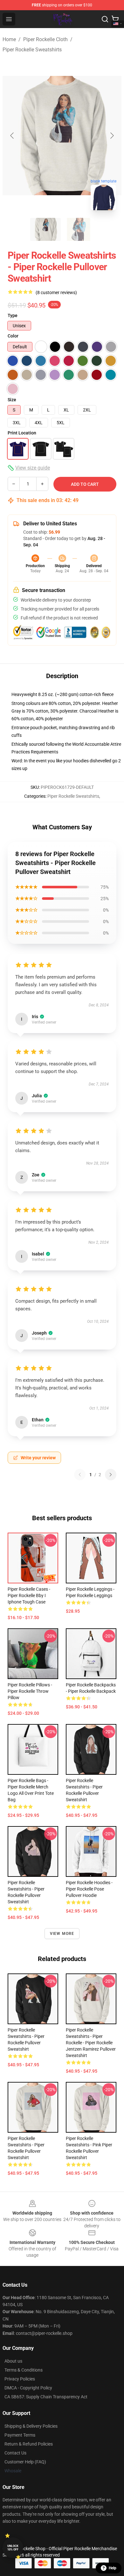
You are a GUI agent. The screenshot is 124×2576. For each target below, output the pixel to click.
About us (13, 2361)
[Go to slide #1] (45, 229)
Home (9, 39)
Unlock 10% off (13, 2548)
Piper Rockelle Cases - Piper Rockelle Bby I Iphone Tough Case (29, 1595)
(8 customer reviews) (56, 292)
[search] (105, 19)
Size (12, 400)
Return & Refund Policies (29, 2444)
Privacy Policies (20, 2379)
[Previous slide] (12, 136)
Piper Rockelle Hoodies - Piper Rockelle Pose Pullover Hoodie (89, 1889)
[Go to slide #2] (79, 229)
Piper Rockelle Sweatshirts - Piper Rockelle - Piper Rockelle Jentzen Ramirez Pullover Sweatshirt (91, 2043)
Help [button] (113, 2568)
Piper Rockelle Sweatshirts (32, 50)
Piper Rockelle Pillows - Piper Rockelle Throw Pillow (30, 1691)
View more (62, 1934)
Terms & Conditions (24, 2370)
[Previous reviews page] (80, 1475)
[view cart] (115, 19)
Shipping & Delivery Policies (31, 2426)
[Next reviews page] (111, 1475)
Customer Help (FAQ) (25, 2462)
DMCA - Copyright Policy (28, 2388)
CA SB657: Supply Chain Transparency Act (46, 2397)
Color (13, 336)
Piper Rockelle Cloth (45, 39)
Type (13, 315)
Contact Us (15, 2453)
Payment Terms (20, 2435)
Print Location (22, 433)
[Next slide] (112, 136)
